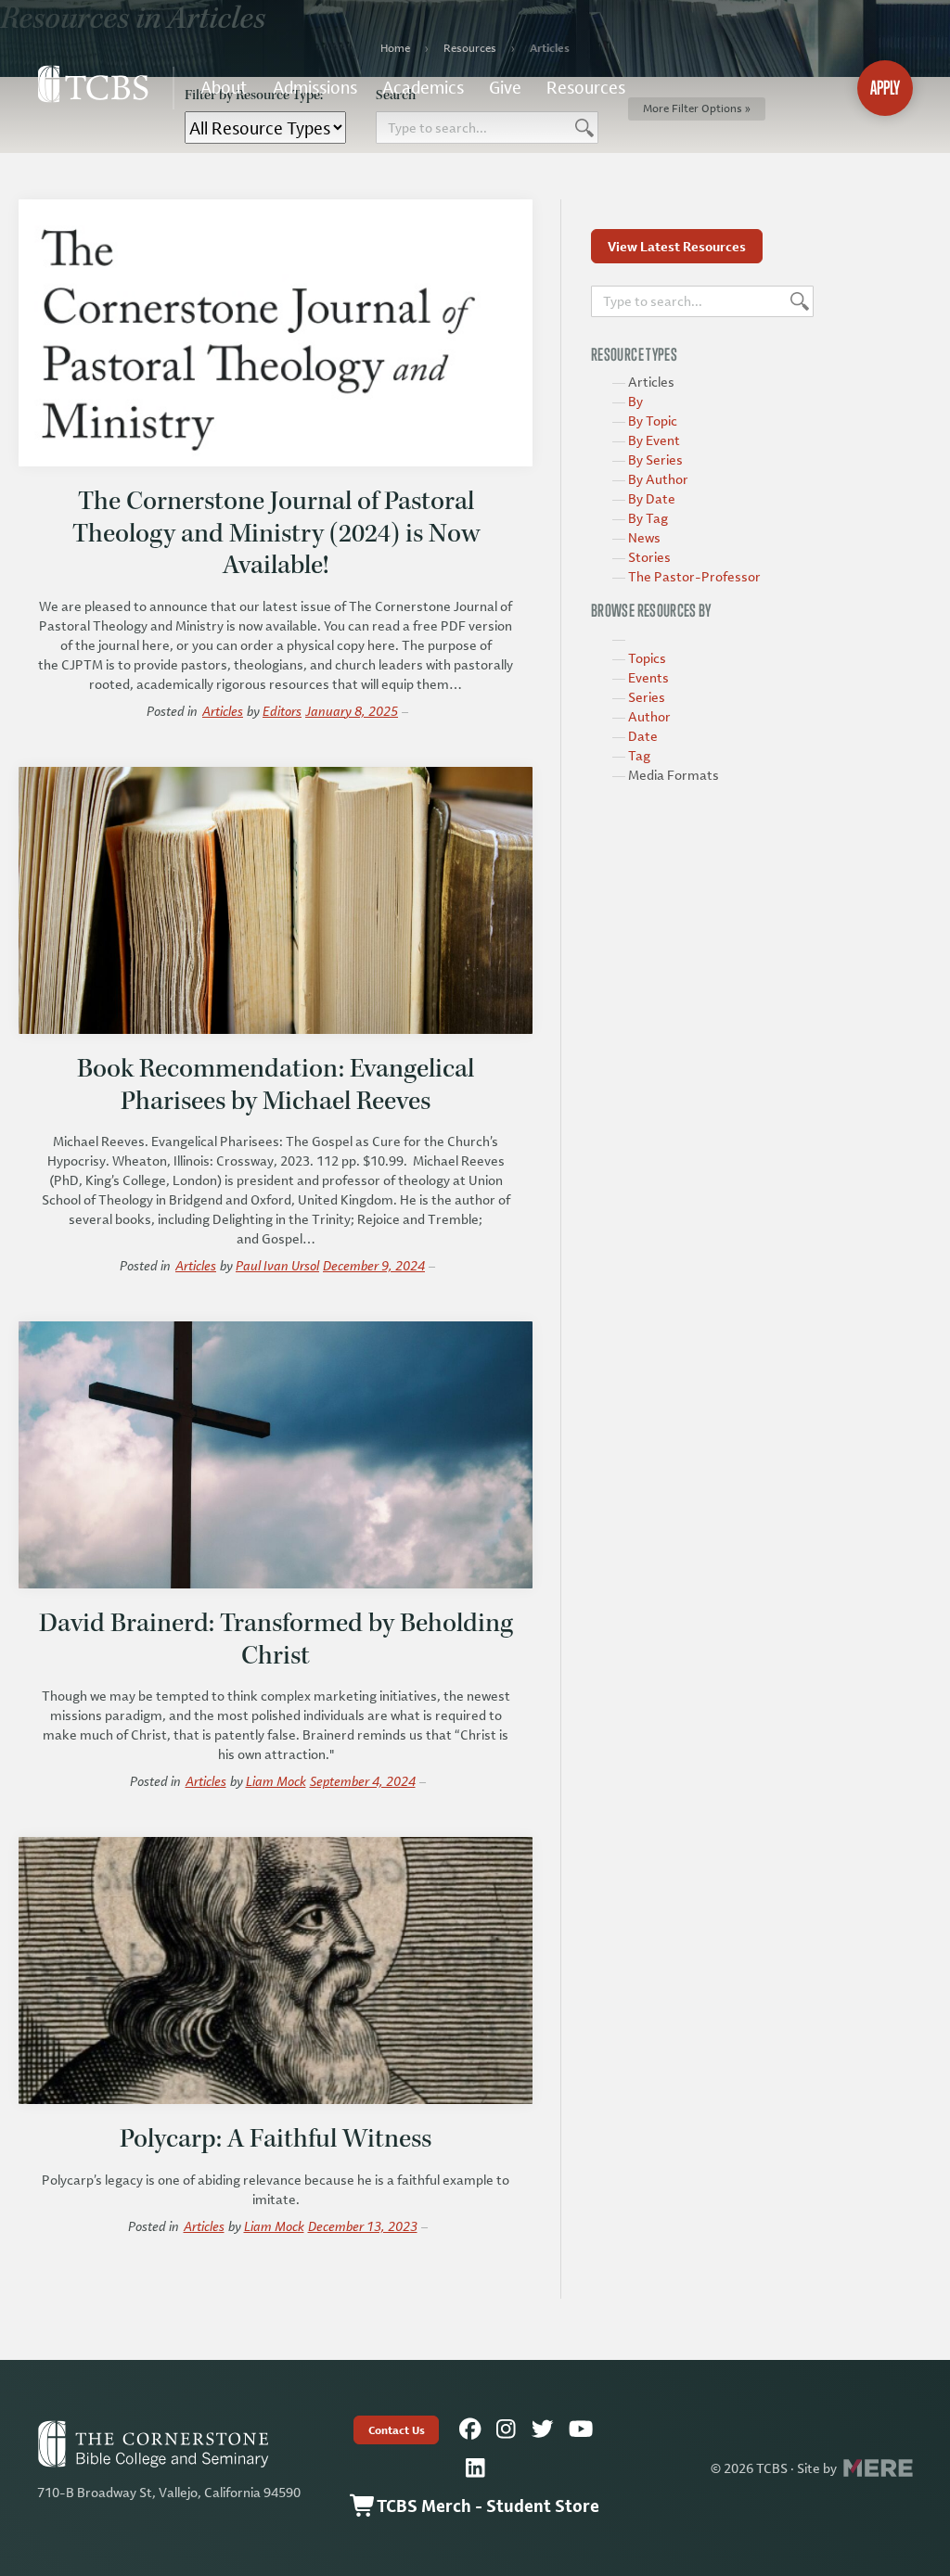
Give (505, 87)
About (224, 87)
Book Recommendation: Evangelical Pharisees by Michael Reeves (276, 1084)
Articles (223, 711)
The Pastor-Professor (694, 576)
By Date (652, 498)
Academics (423, 87)
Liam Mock (276, 1781)
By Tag (648, 518)
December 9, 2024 (374, 1265)
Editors (282, 711)
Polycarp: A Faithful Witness (276, 2138)
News (644, 537)
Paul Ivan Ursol (277, 1265)
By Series (655, 459)
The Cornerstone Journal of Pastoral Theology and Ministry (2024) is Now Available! (276, 533)
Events (648, 677)
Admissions (315, 87)
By (635, 401)
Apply (885, 88)
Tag (639, 755)
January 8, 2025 (352, 711)
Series (647, 697)
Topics (647, 658)
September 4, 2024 (363, 1781)
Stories (649, 557)
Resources (586, 87)
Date (643, 736)
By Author (658, 479)
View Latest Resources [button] (677, 246)
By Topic (653, 421)
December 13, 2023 (363, 2226)
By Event (654, 440)
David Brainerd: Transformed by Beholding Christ (276, 1639)
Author (649, 716)
